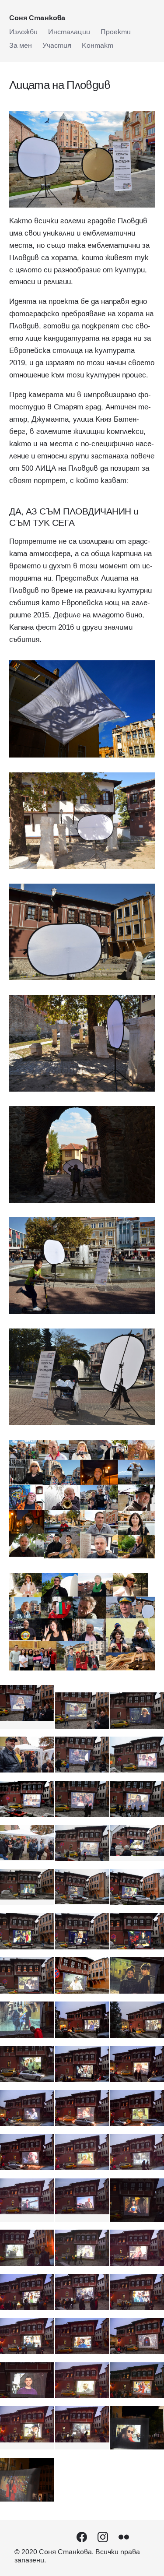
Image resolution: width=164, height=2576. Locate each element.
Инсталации (69, 32)
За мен (21, 45)
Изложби (23, 32)
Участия (57, 45)
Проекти (116, 32)
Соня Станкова (37, 18)
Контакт (98, 45)
